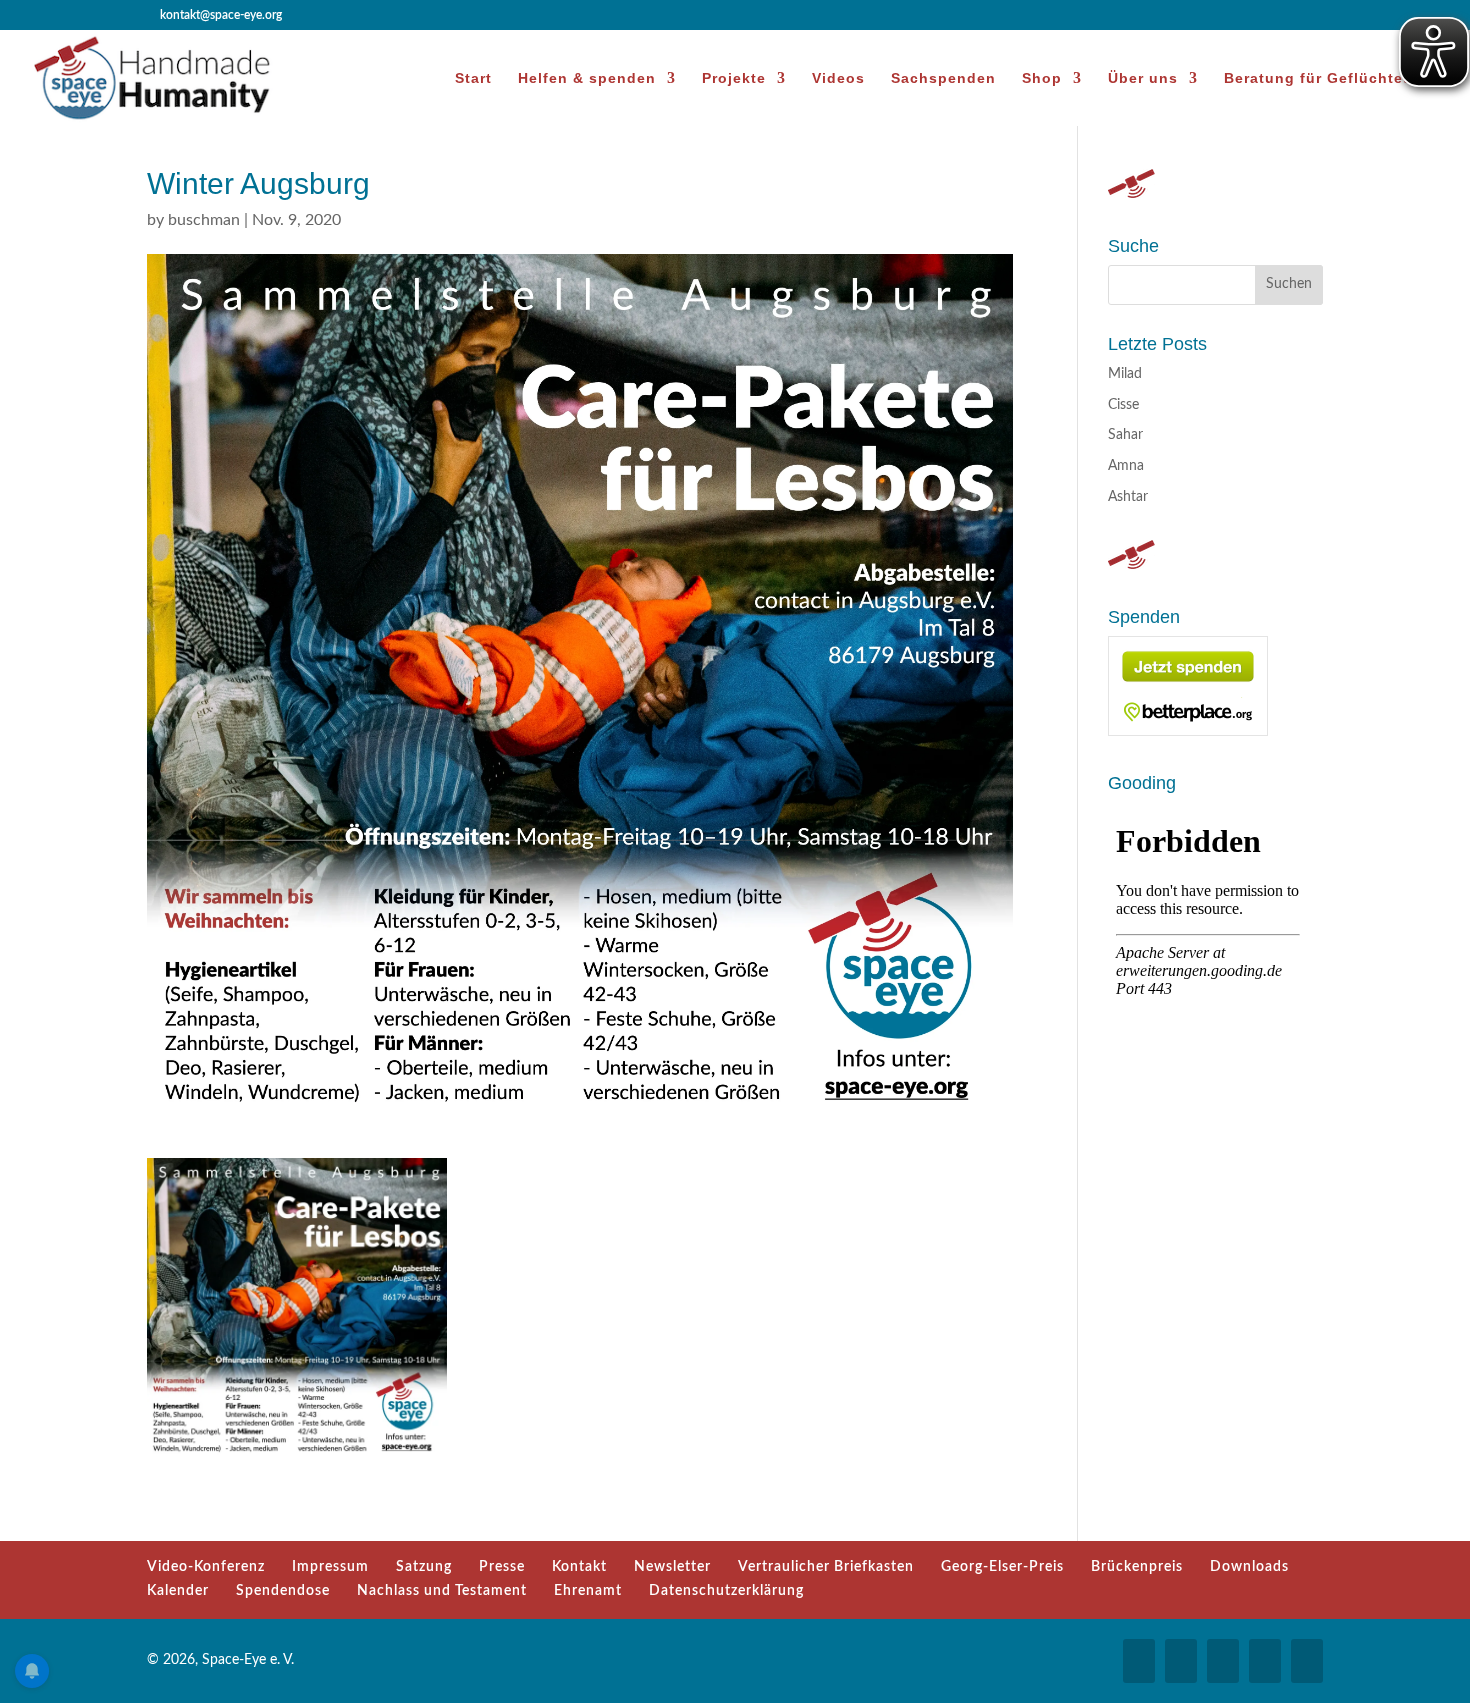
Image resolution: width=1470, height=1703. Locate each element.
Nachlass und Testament (442, 1591)
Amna (1126, 466)
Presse (502, 1567)
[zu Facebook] (1139, 1661)
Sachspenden (943, 78)
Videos (838, 78)
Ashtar (1128, 497)
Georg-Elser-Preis (1002, 1567)
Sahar (1125, 435)
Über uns (1143, 78)
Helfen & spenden (587, 78)
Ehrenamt (588, 1591)
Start (473, 78)
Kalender (178, 1591)
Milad (1125, 374)
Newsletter (672, 1567)
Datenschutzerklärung (726, 1591)
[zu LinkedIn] (1265, 1661)
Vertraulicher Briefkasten (826, 1567)
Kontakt (579, 1567)
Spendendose (283, 1591)
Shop (1042, 78)
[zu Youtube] (1223, 1661)
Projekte (734, 78)
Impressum (330, 1567)
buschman (204, 220)
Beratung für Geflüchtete (1321, 78)
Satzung (424, 1567)
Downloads (1249, 1567)
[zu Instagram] (1181, 1661)
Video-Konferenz (206, 1567)
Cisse (1123, 405)
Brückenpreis (1137, 1567)
